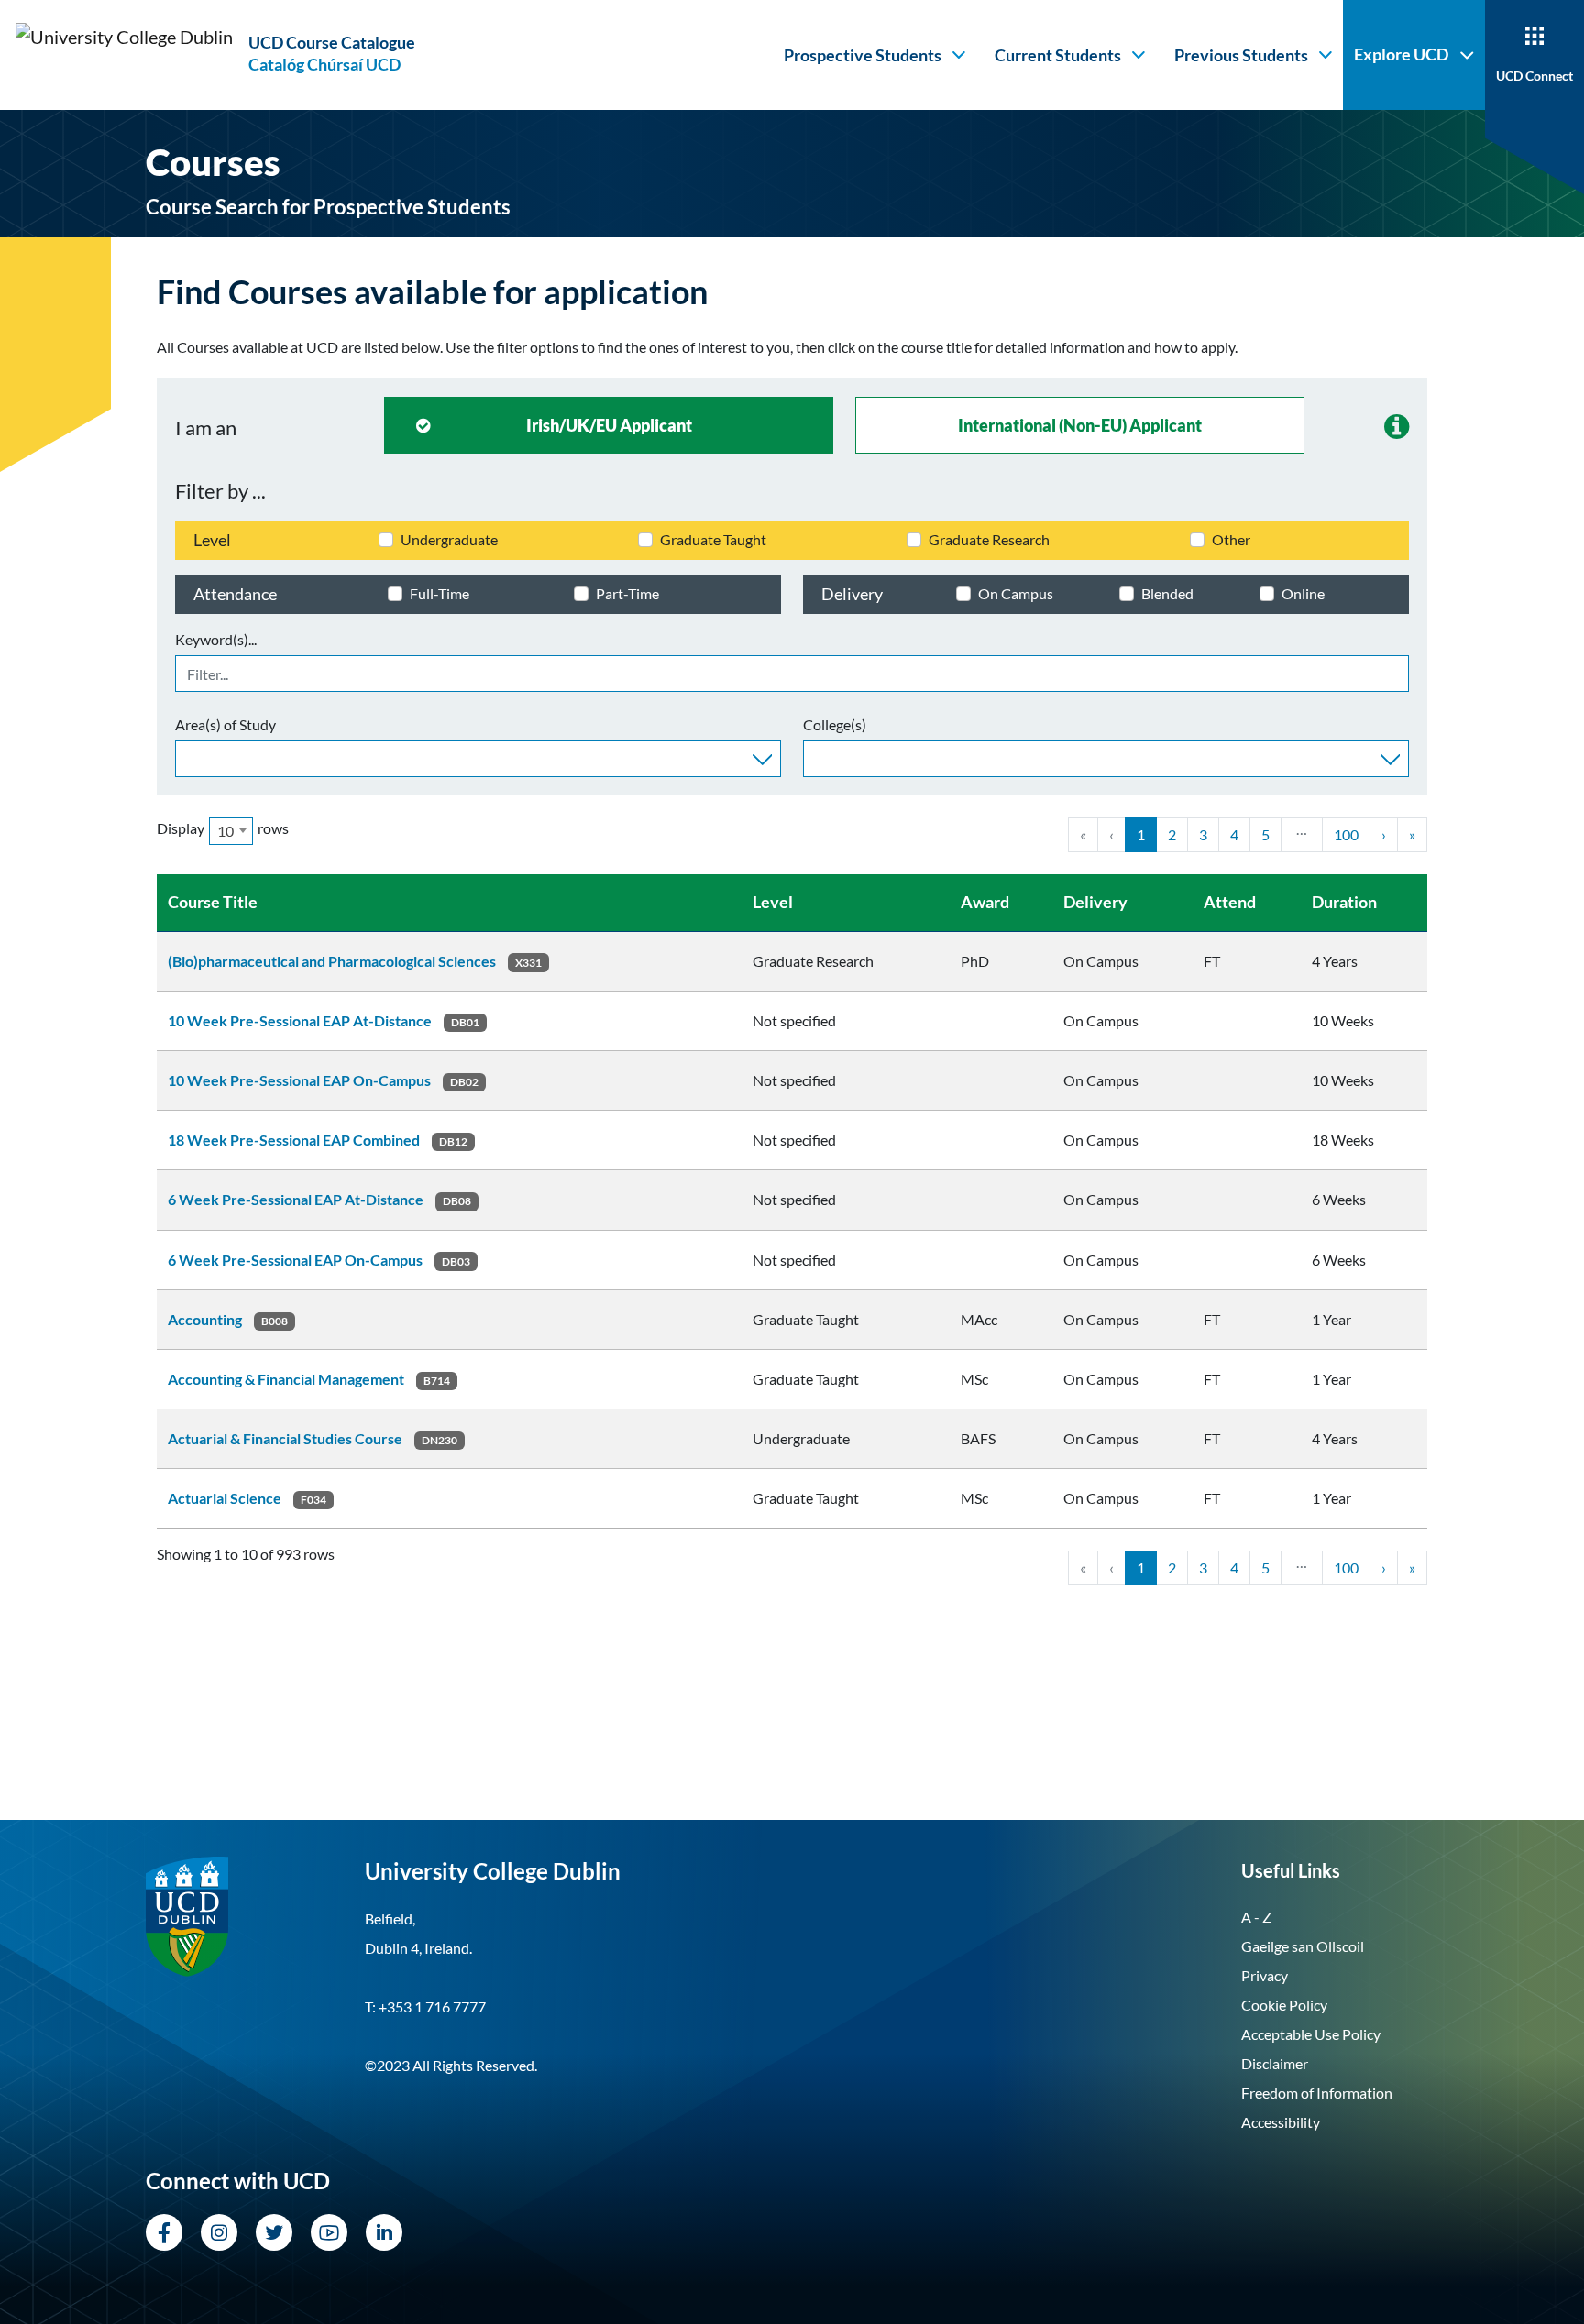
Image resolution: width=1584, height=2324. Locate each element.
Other (1231, 539)
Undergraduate (449, 539)
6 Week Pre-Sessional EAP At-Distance (296, 1199)
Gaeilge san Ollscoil (1303, 1946)
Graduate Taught (713, 539)
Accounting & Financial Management (286, 1379)
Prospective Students (863, 55)
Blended (1167, 593)
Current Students (1058, 55)
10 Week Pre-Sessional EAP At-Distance (300, 1020)
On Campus (1016, 593)
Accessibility (1281, 2122)
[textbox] (186, 757)
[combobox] (478, 759)
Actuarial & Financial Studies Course (285, 1438)
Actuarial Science (225, 1498)
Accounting (205, 1319)
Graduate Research (989, 539)
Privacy (1265, 1975)
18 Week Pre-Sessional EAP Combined (294, 1140)
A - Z (1256, 1917)
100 (1346, 834)
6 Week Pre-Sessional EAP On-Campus (295, 1260)
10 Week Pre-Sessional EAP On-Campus (299, 1080)
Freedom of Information (1317, 2093)
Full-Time (440, 593)
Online (1303, 593)
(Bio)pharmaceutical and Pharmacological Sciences (332, 961)
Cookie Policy (1284, 2005)
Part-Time (627, 593)
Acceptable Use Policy (1311, 2034)
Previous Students (1241, 55)
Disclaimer (1275, 2063)
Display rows (223, 829)
